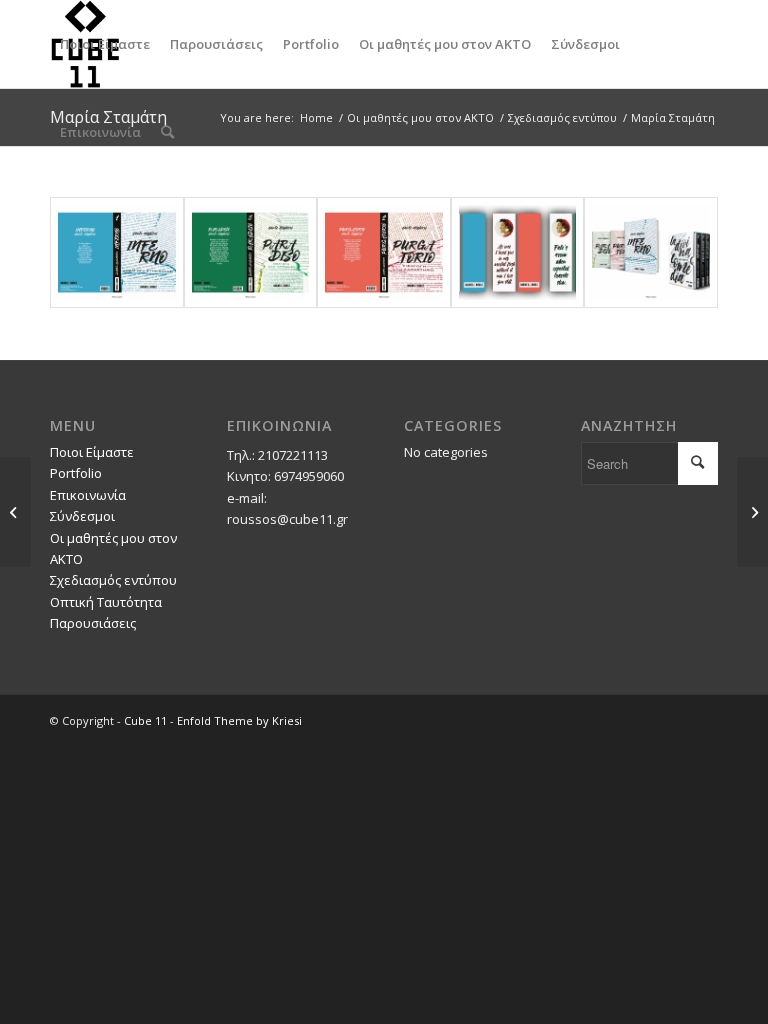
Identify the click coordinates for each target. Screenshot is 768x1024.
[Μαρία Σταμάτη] (752, 512)
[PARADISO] (251, 252)
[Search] (167, 132)
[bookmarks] (518, 252)
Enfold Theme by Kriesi (239, 720)
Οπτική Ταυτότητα (106, 602)
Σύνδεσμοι (82, 516)
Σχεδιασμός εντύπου (113, 580)
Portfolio (76, 473)
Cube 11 (145, 720)
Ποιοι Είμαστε (92, 452)
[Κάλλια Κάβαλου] (15, 512)
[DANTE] (651, 252)
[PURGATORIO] (384, 252)
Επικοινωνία (88, 495)
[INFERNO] (117, 252)
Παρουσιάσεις (93, 623)
